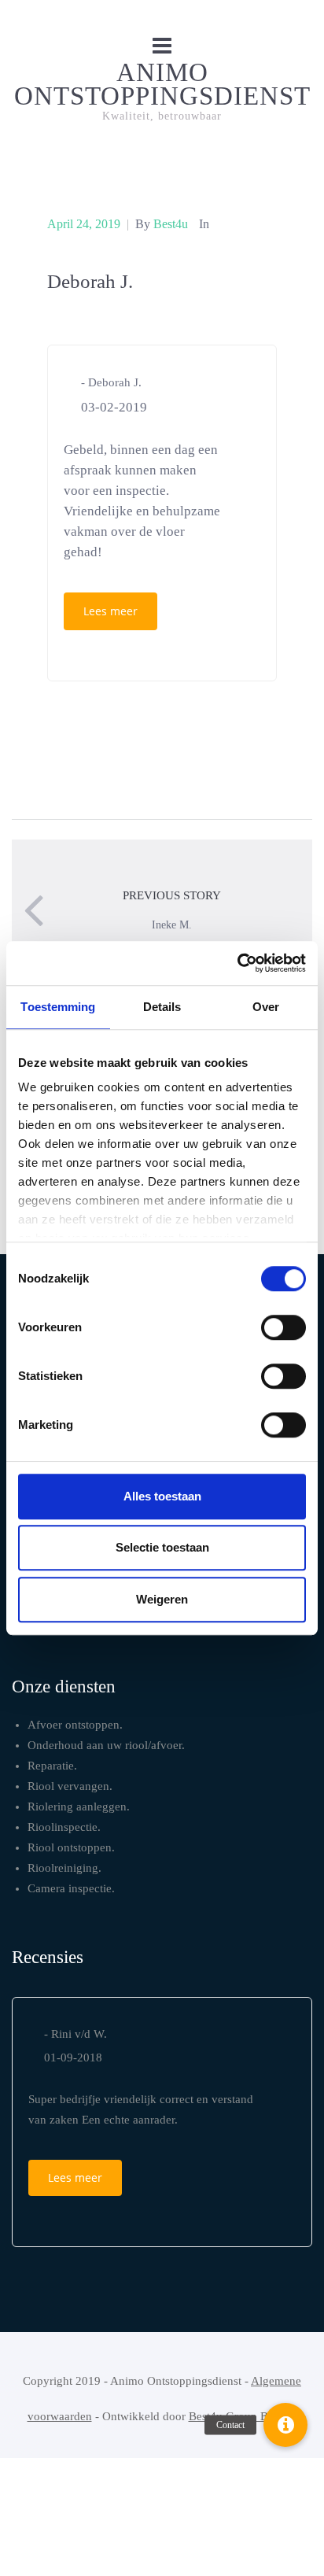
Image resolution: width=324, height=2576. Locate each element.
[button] (285, 2425)
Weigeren (162, 1599)
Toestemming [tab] (58, 1007)
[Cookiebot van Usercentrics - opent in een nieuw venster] (237, 963)
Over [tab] (266, 1007)
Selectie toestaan (162, 1547)
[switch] (283, 1327)
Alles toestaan (162, 1496)
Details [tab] (162, 1007)
